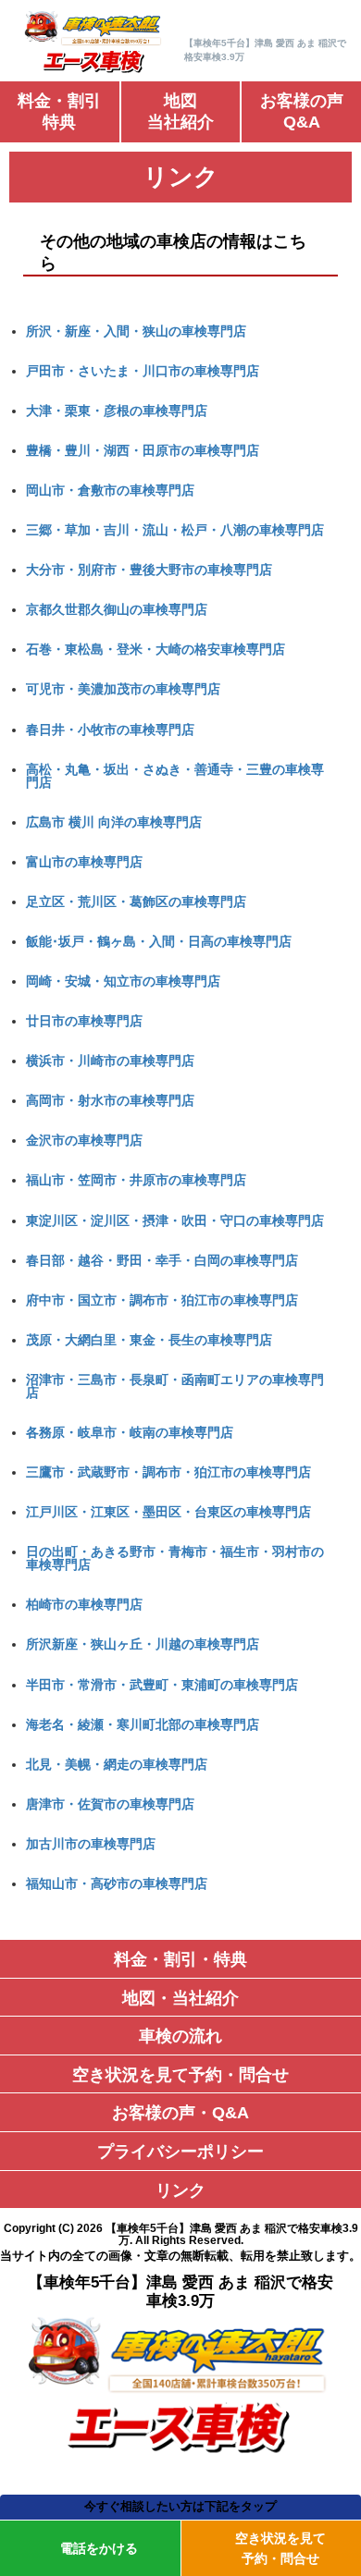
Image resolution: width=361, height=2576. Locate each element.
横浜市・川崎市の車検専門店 (110, 1061)
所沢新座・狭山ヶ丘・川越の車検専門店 (143, 1644)
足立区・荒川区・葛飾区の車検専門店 (136, 902)
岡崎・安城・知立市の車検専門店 (123, 981)
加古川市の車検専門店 (91, 1844)
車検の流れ (180, 2036)
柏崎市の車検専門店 (84, 1604)
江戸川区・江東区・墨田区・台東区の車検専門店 (168, 1512)
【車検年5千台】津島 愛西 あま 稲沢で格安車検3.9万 (232, 2234)
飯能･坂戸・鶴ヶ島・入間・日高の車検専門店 (159, 941)
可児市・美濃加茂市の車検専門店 (123, 689)
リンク (180, 2190)
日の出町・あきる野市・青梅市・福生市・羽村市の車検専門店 (175, 1558)
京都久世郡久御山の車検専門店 (117, 609)
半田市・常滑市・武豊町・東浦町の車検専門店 (162, 1685)
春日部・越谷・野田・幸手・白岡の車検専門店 (162, 1260)
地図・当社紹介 (180, 1998)
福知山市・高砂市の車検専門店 (117, 1883)
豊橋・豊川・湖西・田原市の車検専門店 (143, 450)
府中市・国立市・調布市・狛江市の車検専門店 (162, 1300)
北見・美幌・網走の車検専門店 (117, 1764)
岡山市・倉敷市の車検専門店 (110, 490)
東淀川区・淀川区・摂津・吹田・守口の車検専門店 (175, 1221)
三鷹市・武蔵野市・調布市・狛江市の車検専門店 (168, 1472)
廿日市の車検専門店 (84, 1021)
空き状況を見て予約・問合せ (180, 2075)
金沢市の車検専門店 (84, 1140)
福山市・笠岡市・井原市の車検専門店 (136, 1180)
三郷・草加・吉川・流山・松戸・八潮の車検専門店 (175, 530)
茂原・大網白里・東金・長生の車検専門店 (149, 1340)
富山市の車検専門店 (84, 862)
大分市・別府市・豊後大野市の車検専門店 (149, 570)
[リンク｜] (94, 71)
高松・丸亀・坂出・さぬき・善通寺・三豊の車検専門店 (175, 776)
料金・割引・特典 (180, 1959)
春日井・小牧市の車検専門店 (110, 730)
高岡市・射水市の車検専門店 (110, 1100)
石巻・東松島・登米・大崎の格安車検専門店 (156, 649)
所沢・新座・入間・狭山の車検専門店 (136, 331)
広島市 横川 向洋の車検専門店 (114, 822)
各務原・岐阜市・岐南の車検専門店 (130, 1432)
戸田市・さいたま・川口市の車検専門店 (143, 371)
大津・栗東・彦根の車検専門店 (117, 411)
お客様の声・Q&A (180, 2113)
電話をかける (99, 2548)
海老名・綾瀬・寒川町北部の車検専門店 (143, 1724)
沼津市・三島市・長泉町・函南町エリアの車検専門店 (175, 1386)
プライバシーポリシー (180, 2152)
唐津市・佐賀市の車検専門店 (110, 1804)
